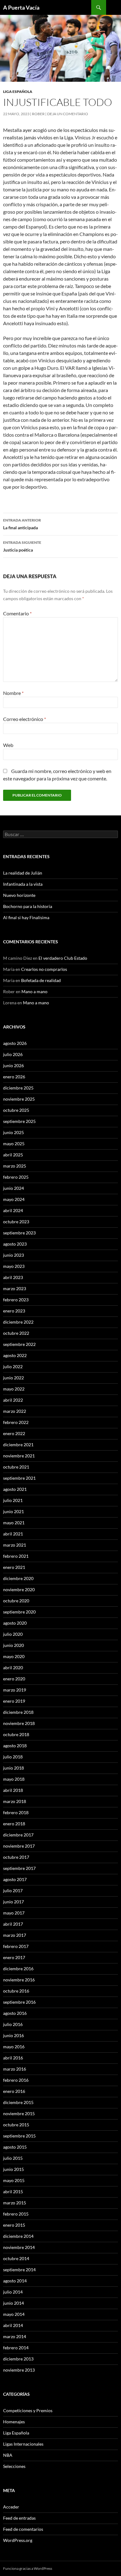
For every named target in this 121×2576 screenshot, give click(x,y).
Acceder (11, 2507)
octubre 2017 (16, 1857)
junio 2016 (13, 2035)
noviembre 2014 (19, 2247)
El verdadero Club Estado (63, 958)
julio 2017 (13, 1891)
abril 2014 (13, 2325)
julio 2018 (13, 1757)
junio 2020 (13, 1645)
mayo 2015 (14, 2180)
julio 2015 (13, 2158)
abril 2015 (13, 2192)
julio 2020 (13, 1634)
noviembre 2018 (19, 1723)
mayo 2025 (14, 1144)
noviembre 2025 (19, 1099)
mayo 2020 (14, 1656)
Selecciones (14, 2466)
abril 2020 (13, 1668)
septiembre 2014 (19, 2270)
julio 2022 (13, 1367)
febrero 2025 (16, 1177)
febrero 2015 (16, 2214)
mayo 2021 (14, 1523)
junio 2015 (13, 2169)
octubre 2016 (16, 1991)
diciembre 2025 (18, 1088)
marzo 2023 (15, 1288)
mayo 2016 (14, 2047)
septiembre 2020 (19, 1612)
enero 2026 (14, 1077)
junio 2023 (13, 1255)
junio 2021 (13, 1511)
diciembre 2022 (18, 1322)
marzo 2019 (15, 1690)
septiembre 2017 (19, 1868)
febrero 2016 (16, 2080)
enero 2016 (14, 2091)
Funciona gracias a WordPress (28, 2568)
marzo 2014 (15, 2336)
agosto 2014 (15, 2281)
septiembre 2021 (19, 1478)
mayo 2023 (14, 1266)
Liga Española (18, 92)
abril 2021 (13, 1534)
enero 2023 (14, 1311)
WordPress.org (18, 2540)
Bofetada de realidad (41, 980)
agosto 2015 (15, 2147)
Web (8, 745)
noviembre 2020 (19, 1589)
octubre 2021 (16, 1467)
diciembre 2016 (18, 1969)
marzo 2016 (15, 2069)
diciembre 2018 (18, 1712)
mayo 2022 (14, 1389)
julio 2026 (13, 1054)
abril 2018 (13, 1790)
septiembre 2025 (19, 1121)
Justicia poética (22, 546)
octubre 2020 (16, 1601)
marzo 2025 (15, 1166)
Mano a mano (34, 991)
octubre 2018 (16, 1734)
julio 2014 (13, 2292)
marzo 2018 (15, 1801)
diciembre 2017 (18, 1835)
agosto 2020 (15, 1623)
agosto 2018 (15, 1746)
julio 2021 (13, 1500)
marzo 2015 (15, 2203)
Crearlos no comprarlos (44, 969)
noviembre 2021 (19, 1456)
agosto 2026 (15, 1043)
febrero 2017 (16, 1946)
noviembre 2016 (19, 1980)
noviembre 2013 (19, 2370)
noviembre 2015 (19, 2113)
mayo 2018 (14, 1779)
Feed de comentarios (23, 2529)
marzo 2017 (15, 1935)
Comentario (17, 613)
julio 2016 (13, 2024)
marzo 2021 (15, 1545)
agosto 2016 (15, 2013)
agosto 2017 (15, 1879)
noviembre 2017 (19, 1846)
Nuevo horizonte (19, 895)
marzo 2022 (15, 1411)
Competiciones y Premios (28, 2410)
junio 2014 (13, 2303)
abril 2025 (13, 1155)
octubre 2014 (16, 2258)
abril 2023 (13, 1277)
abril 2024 (13, 1210)
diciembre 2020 (18, 1578)
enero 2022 (14, 1433)
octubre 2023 (16, 1222)
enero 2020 (14, 1679)
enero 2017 (14, 1957)
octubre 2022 (16, 1333)
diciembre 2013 (18, 2359)
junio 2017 (13, 1902)
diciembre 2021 (18, 1445)
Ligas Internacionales (23, 2444)
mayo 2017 (14, 1913)
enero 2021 (14, 1567)
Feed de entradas (19, 2518)
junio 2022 (13, 1378)
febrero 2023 (16, 1300)
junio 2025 (13, 1132)
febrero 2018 (16, 1812)
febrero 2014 (16, 2348)
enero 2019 (14, 1701)
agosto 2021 (15, 1489)
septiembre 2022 (19, 1344)
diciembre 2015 (18, 2102)
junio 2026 (13, 1065)
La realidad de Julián (23, 873)
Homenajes (14, 2422)
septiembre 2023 (19, 1233)
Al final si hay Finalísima (26, 917)
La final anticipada (22, 524)
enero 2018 (14, 1824)
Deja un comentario (68, 114)
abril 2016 (13, 2058)
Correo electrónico (25, 719)
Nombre (13, 693)
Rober (38, 114)
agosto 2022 (15, 1355)
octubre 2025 (16, 1110)
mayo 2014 (14, 2314)
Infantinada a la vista (23, 884)
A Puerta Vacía (21, 7)
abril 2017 (13, 1924)
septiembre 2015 (19, 2136)
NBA (8, 2455)
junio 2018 (13, 1768)
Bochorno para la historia (28, 906)
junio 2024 (13, 1188)
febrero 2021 (16, 1556)
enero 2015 (14, 2225)
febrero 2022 (16, 1422)
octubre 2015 (16, 2125)
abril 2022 (13, 1400)
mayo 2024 (14, 1199)
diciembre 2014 (18, 2236)
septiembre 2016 (19, 2002)
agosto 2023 (15, 1244)
